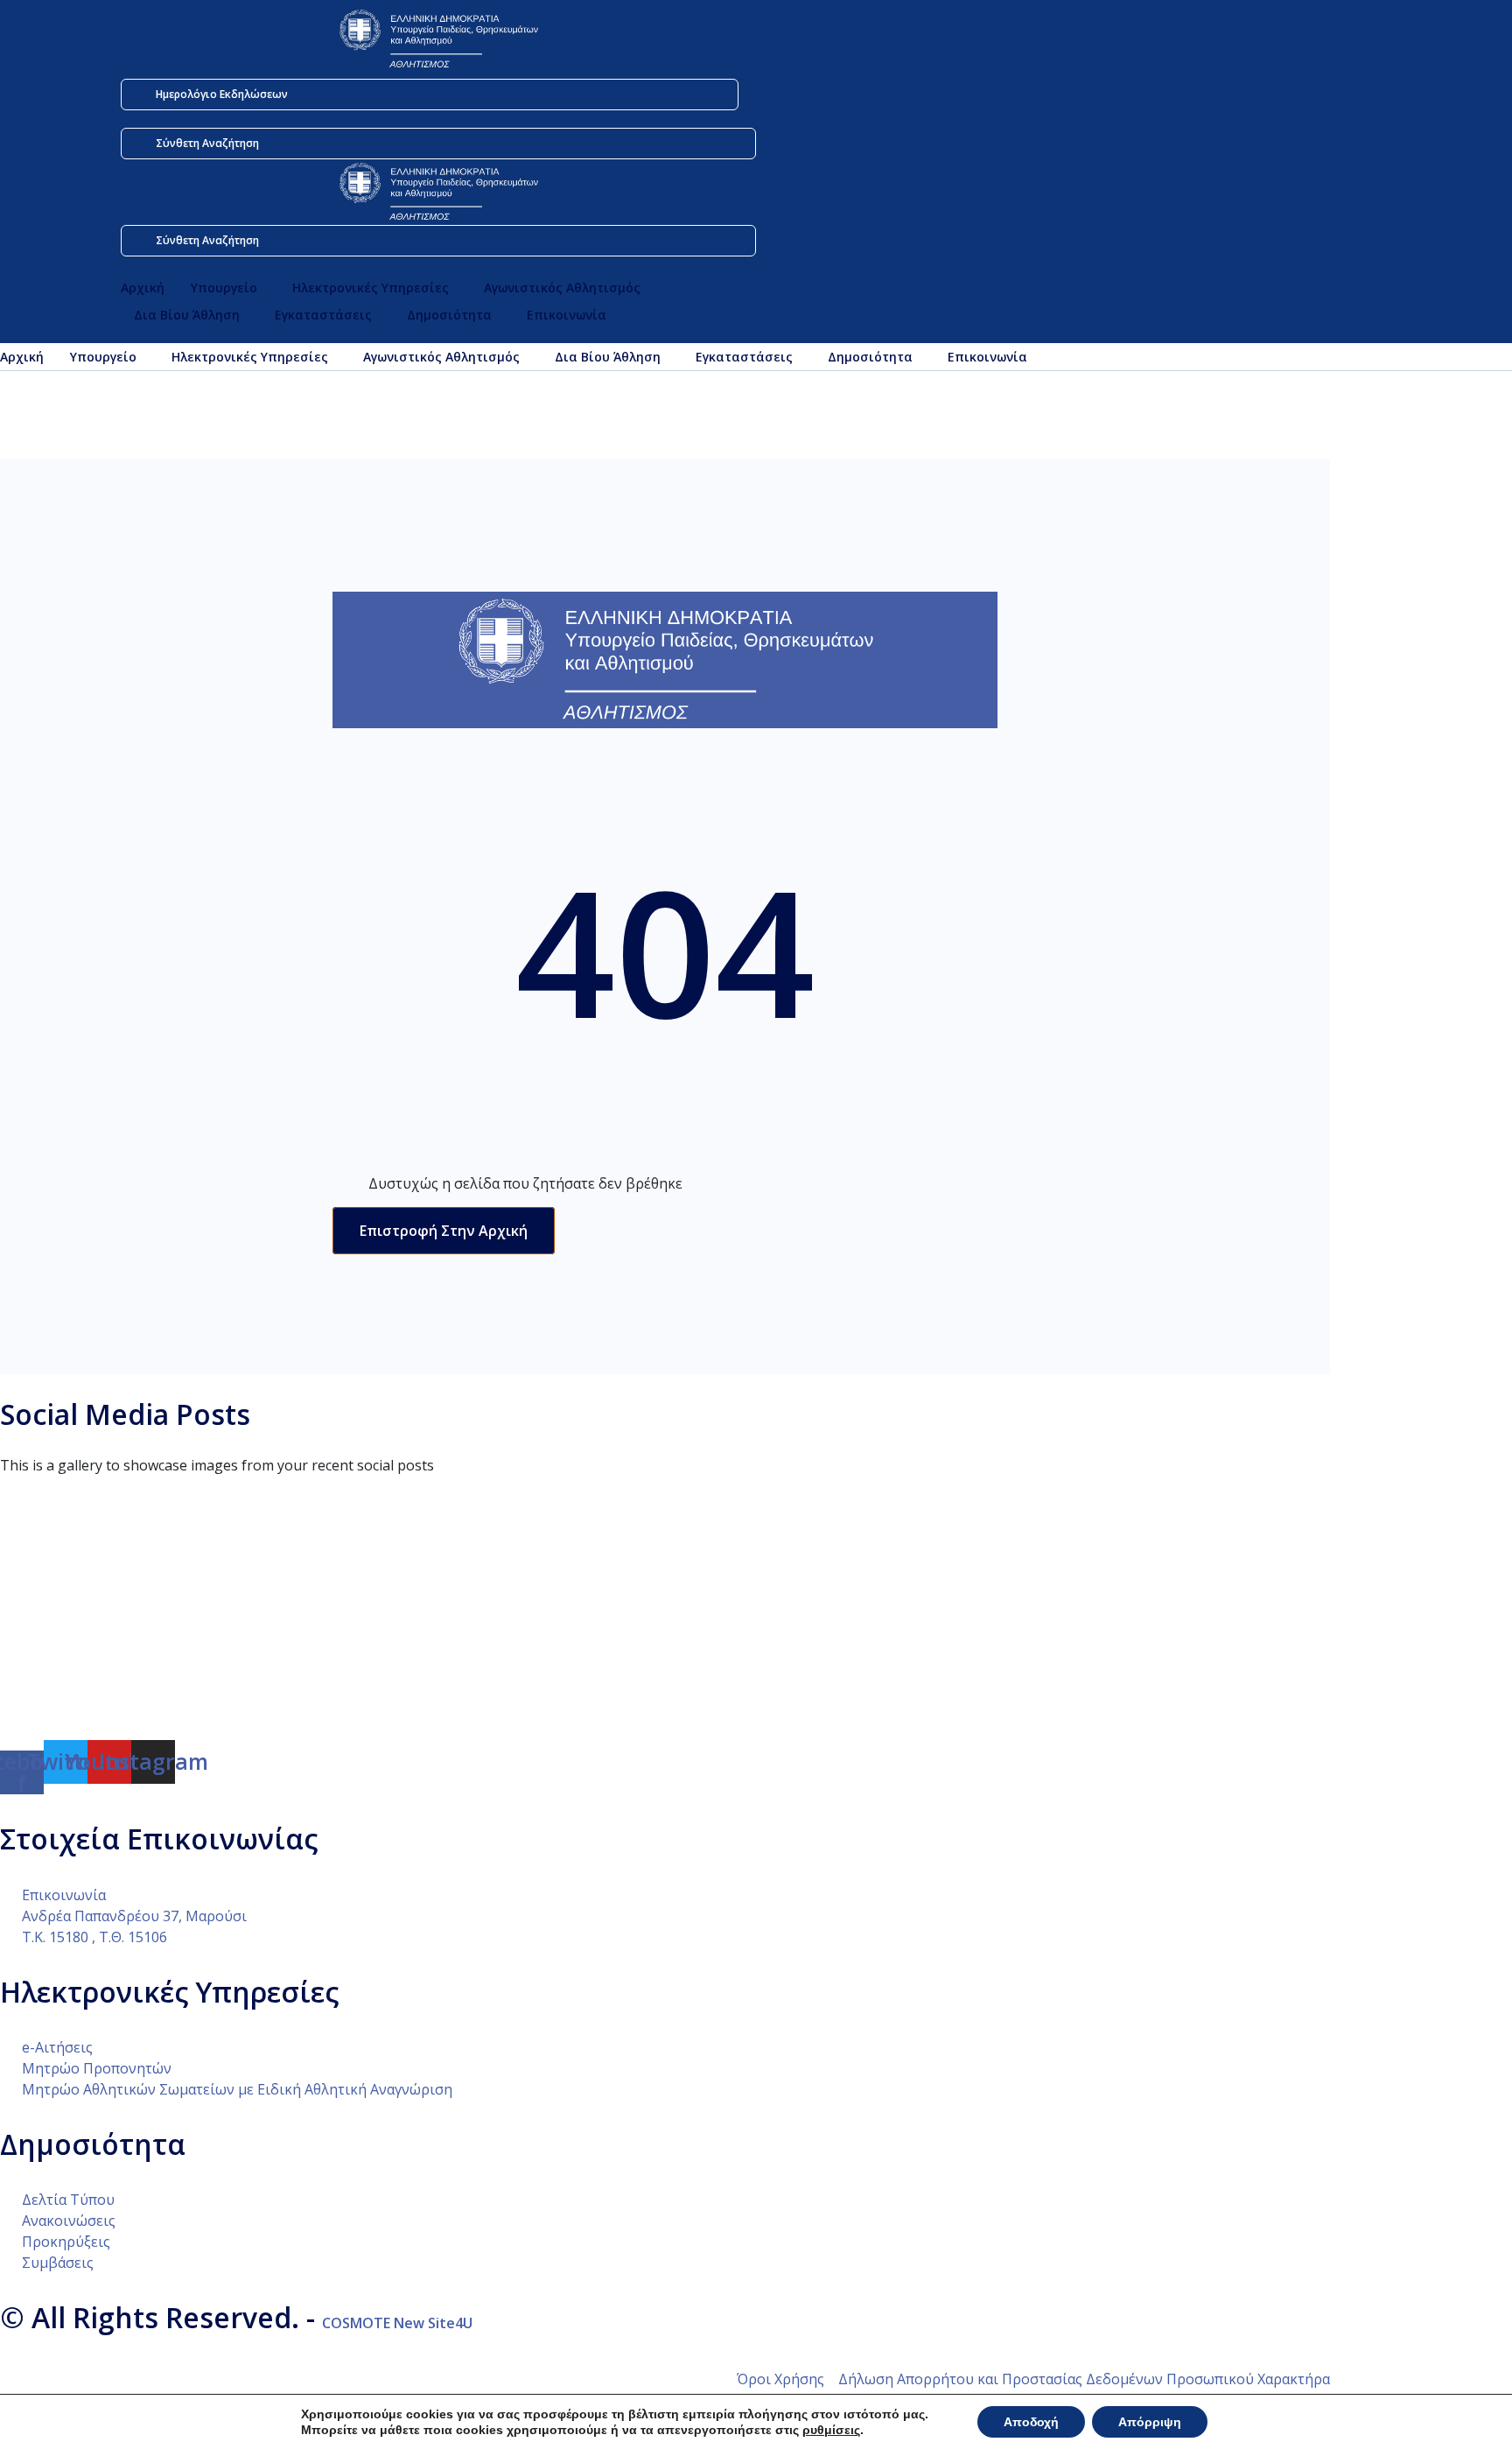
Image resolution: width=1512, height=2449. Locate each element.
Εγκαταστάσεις (323, 315)
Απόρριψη (1150, 2422)
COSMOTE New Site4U (397, 2323)
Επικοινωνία (567, 315)
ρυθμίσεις (831, 2430)
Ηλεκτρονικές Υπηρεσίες (371, 288)
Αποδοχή (1031, 2422)
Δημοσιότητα (449, 315)
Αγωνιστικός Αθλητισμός (562, 288)
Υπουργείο (224, 288)
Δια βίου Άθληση (187, 315)
